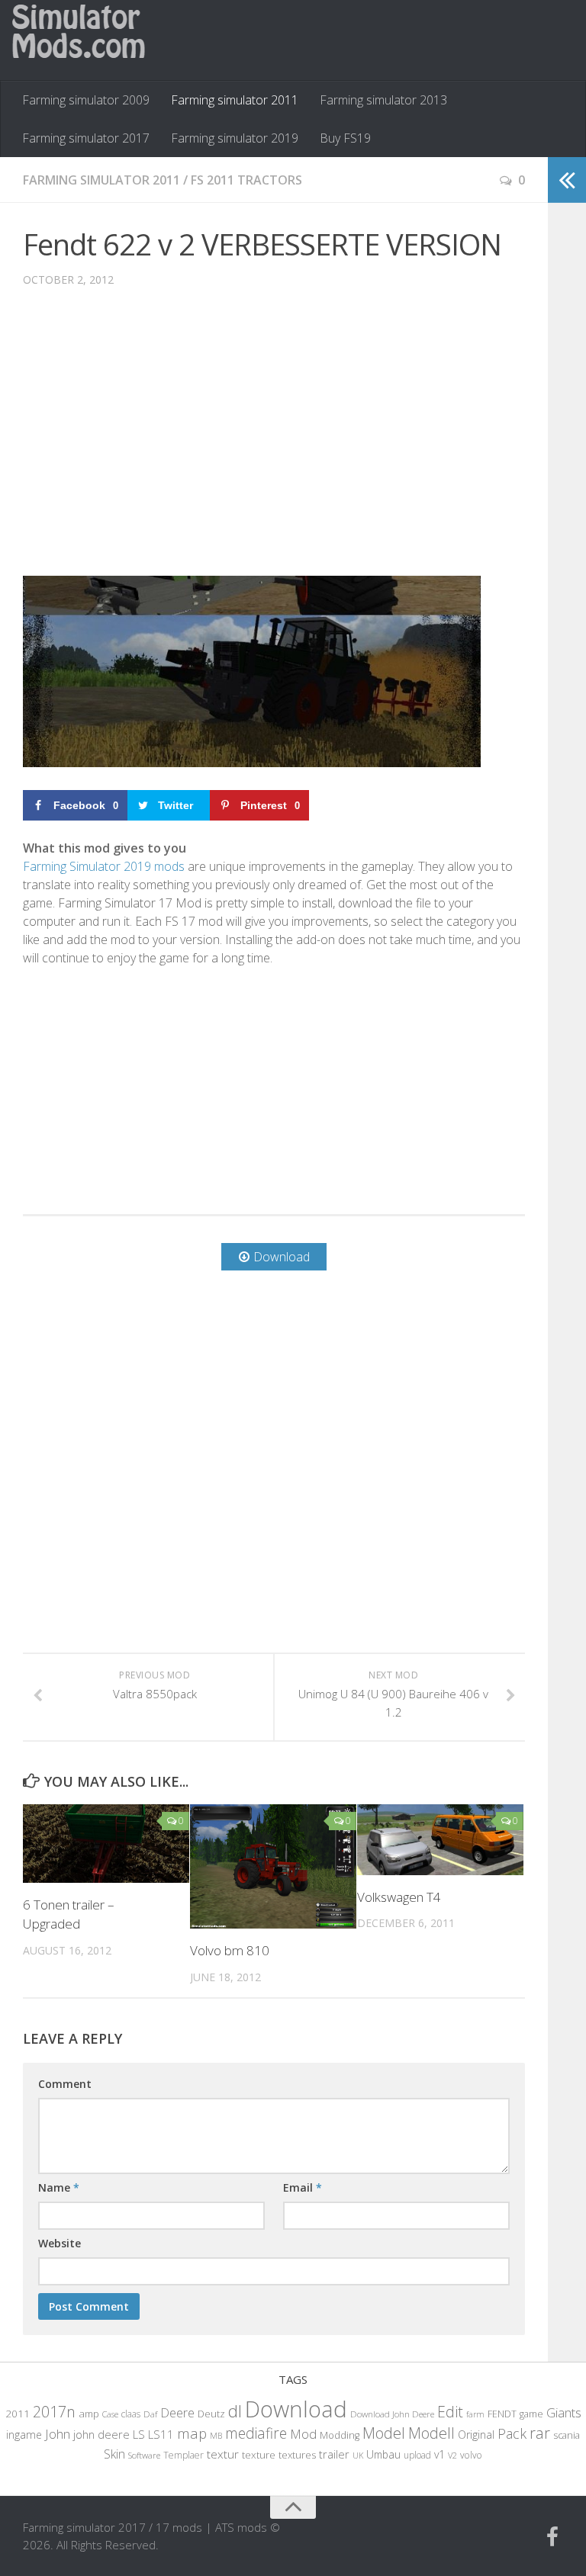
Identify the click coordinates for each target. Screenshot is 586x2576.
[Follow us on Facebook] (552, 2537)
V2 (452, 2455)
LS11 (161, 2434)
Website (60, 2243)
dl (235, 2411)
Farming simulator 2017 (86, 138)
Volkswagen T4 (399, 1897)
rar (540, 2433)
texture (259, 2455)
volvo (471, 2455)
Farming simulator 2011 (235, 100)
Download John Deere (392, 2414)
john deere (101, 2434)
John (58, 2434)
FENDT (502, 2414)
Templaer (184, 2455)
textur (223, 2454)
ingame (24, 2435)
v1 (439, 2454)
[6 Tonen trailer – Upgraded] (106, 1844)
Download (296, 2409)
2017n (54, 2412)
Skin (114, 2454)
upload (417, 2455)
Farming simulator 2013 (383, 100)
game (531, 2414)
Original (476, 2435)
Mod (303, 2434)
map (192, 2433)
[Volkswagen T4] (440, 1840)
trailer (334, 2454)
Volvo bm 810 (230, 1950)
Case (110, 2414)
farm (475, 2414)
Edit (450, 2412)
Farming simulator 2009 (86, 100)
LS (139, 2434)
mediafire (256, 2433)
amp (89, 2414)
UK (358, 2455)
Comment (65, 2084)
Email (303, 2187)
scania (567, 2435)
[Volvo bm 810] (273, 1867)
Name (59, 2187)
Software (144, 2455)
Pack (512, 2433)
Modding (340, 2435)
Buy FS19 (345, 138)
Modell (431, 2433)
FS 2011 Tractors (246, 180)
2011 (18, 2414)
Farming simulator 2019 (235, 138)
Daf (150, 2414)
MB (216, 2436)
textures (297, 2455)
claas (131, 2414)
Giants (564, 2412)
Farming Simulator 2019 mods (104, 866)
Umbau (383, 2454)
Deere (177, 2412)
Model (384, 2433)
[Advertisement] (274, 443)
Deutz (211, 2414)
